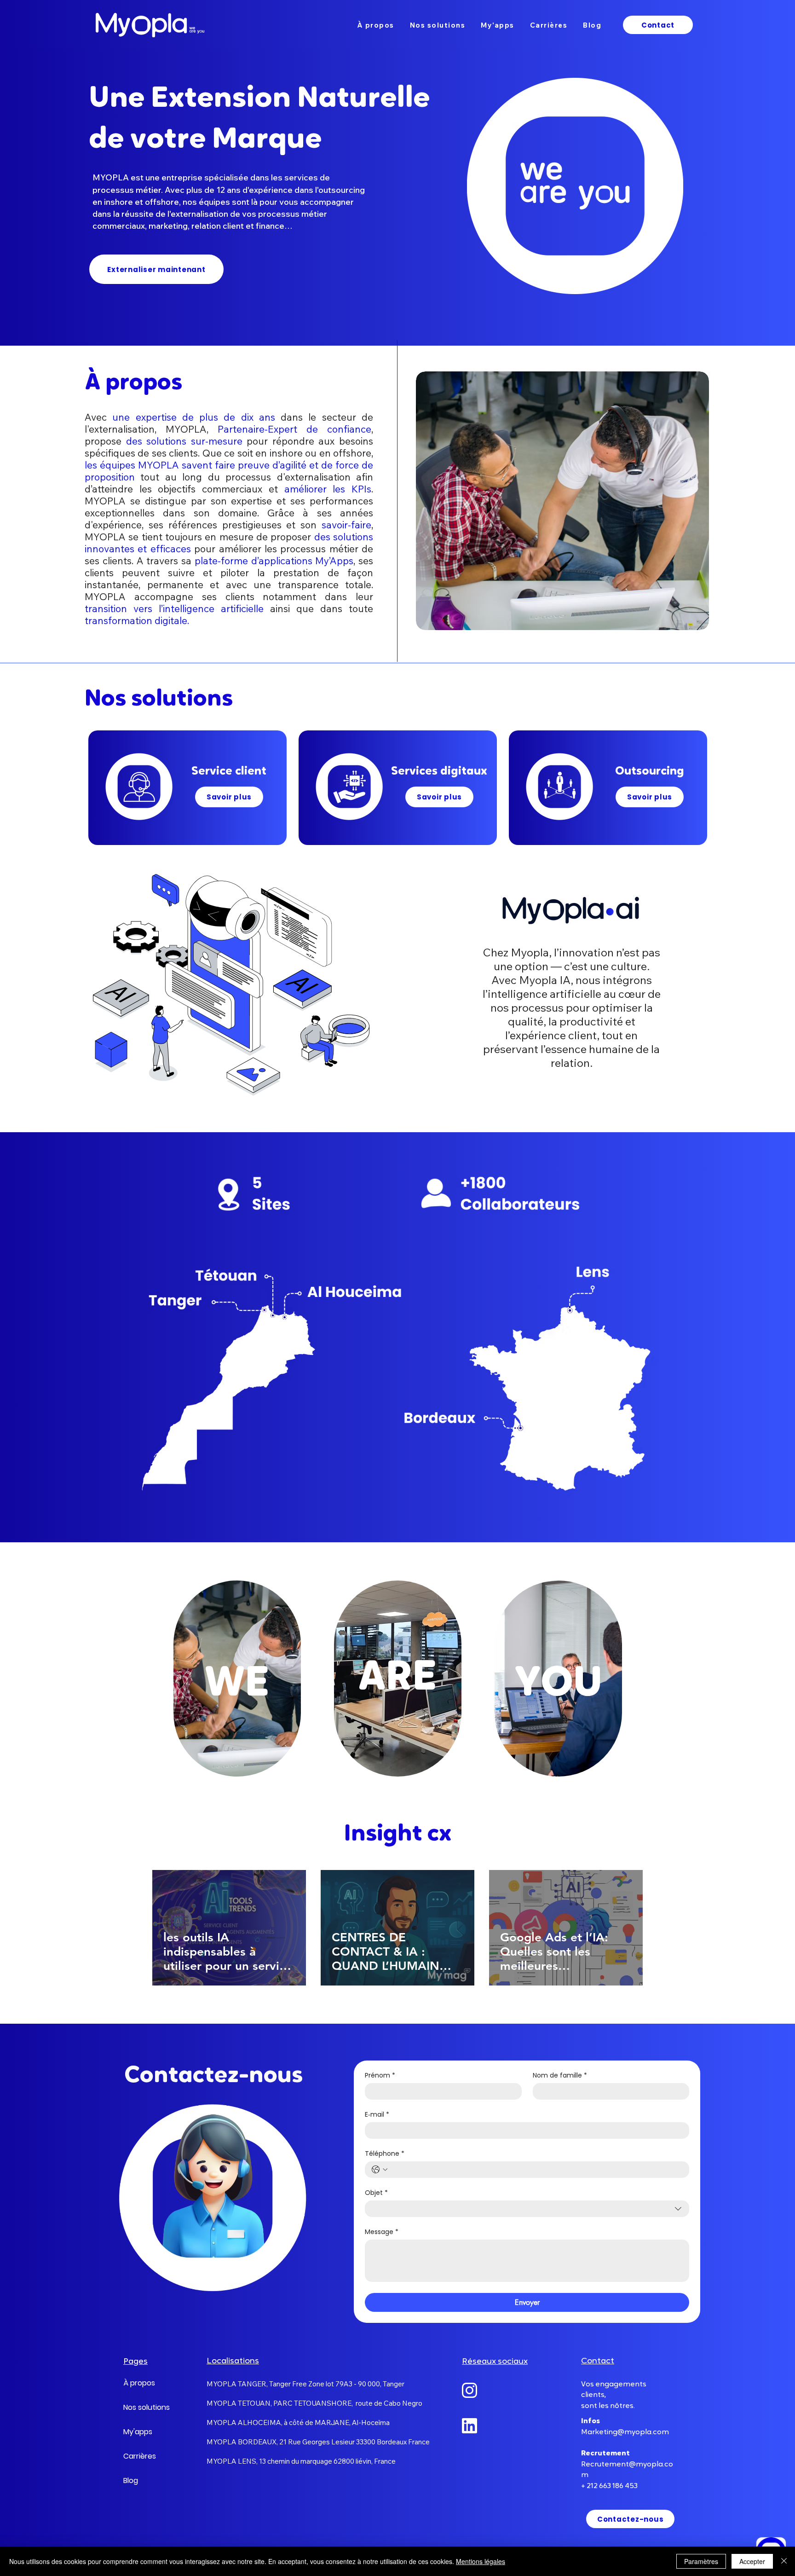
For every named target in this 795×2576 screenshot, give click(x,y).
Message (382, 2232)
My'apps (138, 2432)
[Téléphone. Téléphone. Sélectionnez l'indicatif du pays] (380, 2170)
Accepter (752, 2561)
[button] (562, 501)
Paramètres (701, 2561)
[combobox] (527, 2209)
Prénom (380, 2075)
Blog (131, 2480)
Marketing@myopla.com (625, 2432)
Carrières (140, 2456)
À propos (139, 2383)
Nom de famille (560, 2075)
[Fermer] (784, 2561)
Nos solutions (145, 2407)
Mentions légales (481, 2561)
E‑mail (377, 2115)
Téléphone (385, 2154)
